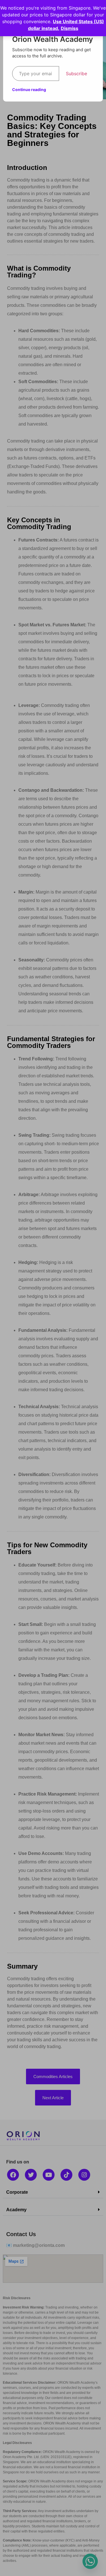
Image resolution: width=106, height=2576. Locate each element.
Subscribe (76, 74)
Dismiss (70, 28)
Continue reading (29, 89)
